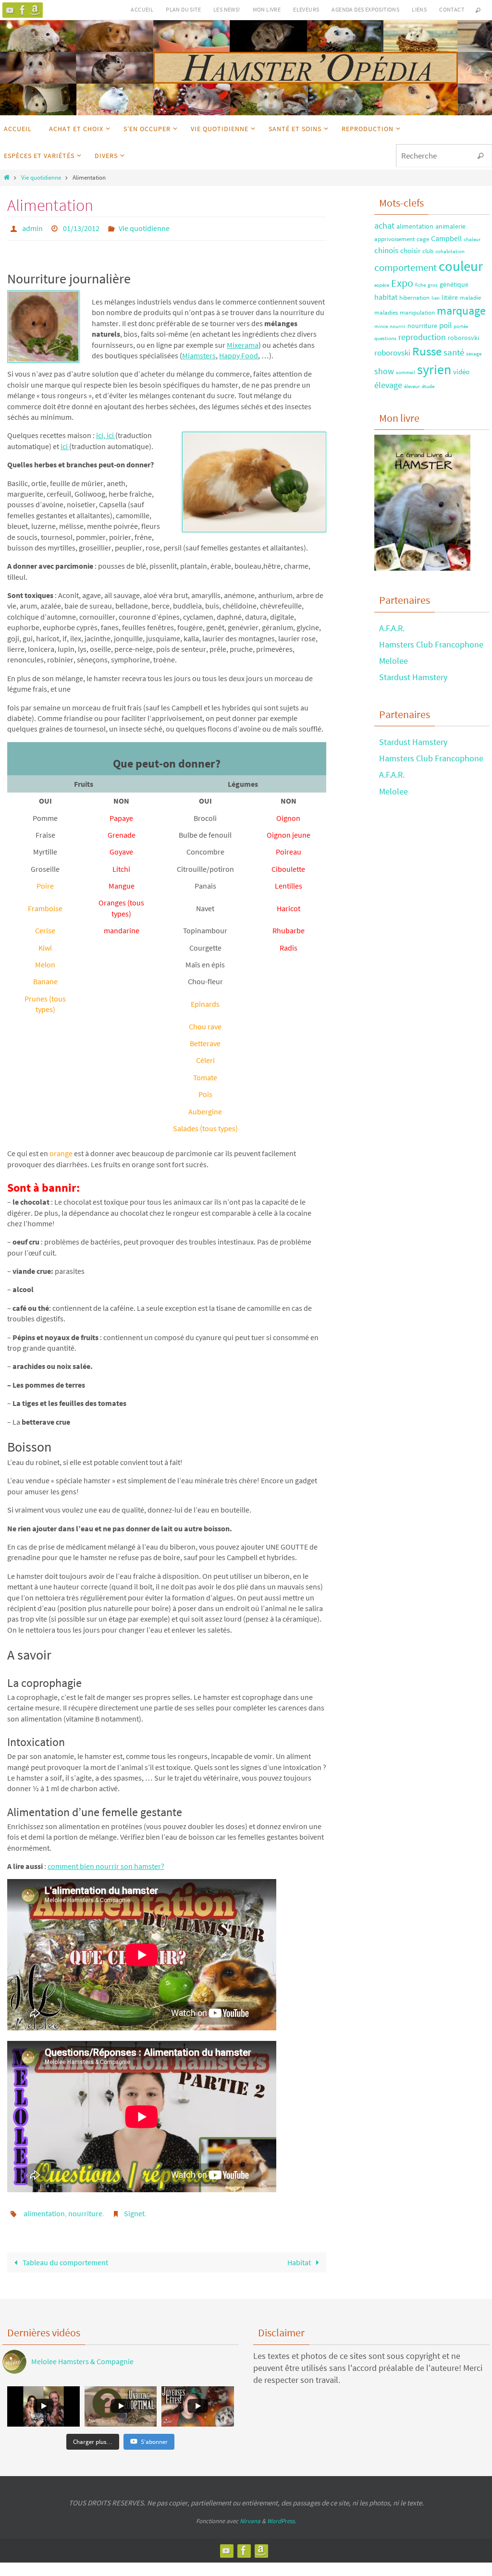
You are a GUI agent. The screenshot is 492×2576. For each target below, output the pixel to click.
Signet (134, 2210)
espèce (382, 285)
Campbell (446, 238)
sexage (474, 354)
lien (436, 298)
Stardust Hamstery (413, 677)
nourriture (85, 2210)
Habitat (300, 2257)
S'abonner (154, 2436)
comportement (406, 267)
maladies (386, 312)
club (428, 251)
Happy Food (239, 353)
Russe (427, 351)
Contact (452, 9)
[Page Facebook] (23, 10)
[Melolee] (10, 10)
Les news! (227, 9)
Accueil (142, 9)
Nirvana (250, 2515)
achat (384, 226)
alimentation (44, 2210)
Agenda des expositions (365, 9)
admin (32, 227)
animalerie (450, 226)
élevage (388, 385)
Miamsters (199, 353)
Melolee (394, 661)
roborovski (392, 353)
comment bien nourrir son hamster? (106, 1863)
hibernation (414, 297)
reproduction (422, 337)
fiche (420, 285)
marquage (461, 311)
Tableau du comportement (65, 2257)
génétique (454, 284)
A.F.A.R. (392, 628)
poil (445, 325)
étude (428, 386)
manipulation (417, 312)
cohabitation (450, 251)
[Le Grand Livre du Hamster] (35, 10)
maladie (470, 297)
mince (381, 326)
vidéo (461, 372)
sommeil (406, 372)
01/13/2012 (81, 227)
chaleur (472, 239)
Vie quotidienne (41, 177)
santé (454, 352)
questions (385, 338)
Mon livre (267, 9)
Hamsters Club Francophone (431, 644)
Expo (402, 283)
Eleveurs (306, 9)
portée (461, 326)
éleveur (412, 386)
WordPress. (282, 2515)
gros (433, 285)
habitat (386, 297)
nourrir (398, 326)
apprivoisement (394, 239)
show (384, 371)
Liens (419, 9)
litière (450, 297)
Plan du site (183, 9)
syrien (434, 369)
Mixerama (243, 342)
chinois (386, 250)
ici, (101, 433)
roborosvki (463, 338)
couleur (461, 266)
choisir (410, 250)
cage (423, 239)
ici (111, 433)
